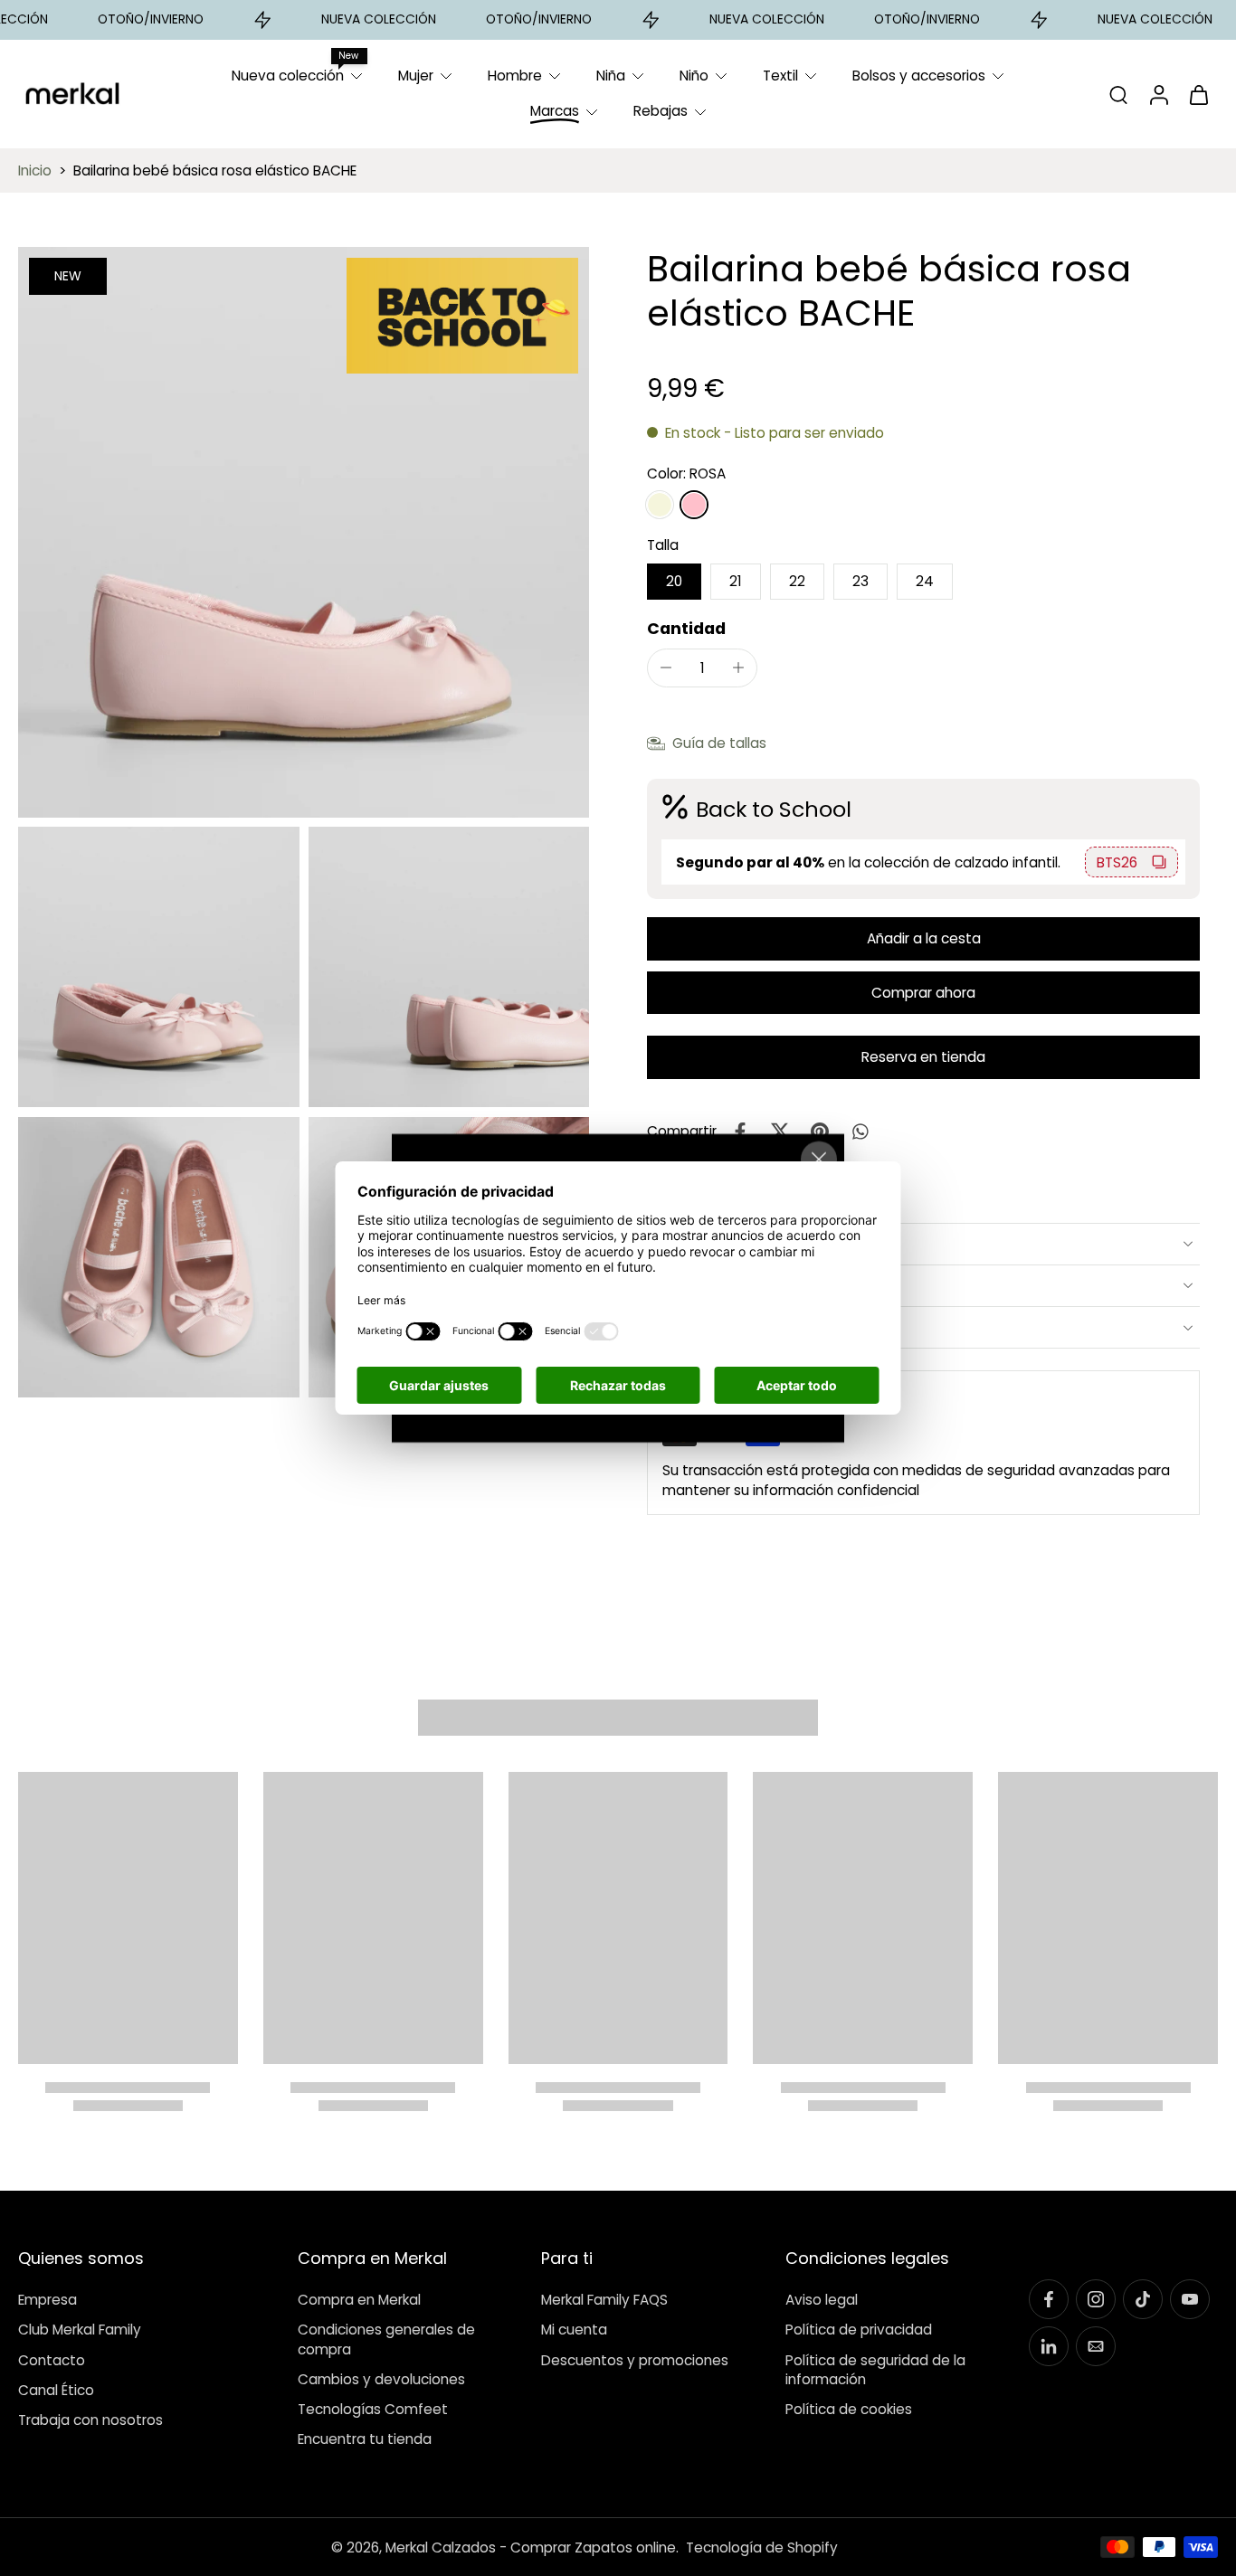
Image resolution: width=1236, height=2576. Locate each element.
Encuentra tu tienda (365, 2439)
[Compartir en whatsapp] (860, 1132)
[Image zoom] (304, 532)
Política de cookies (849, 2409)
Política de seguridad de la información (875, 2369)
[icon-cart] (1198, 94)
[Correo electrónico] (1096, 2346)
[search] (1118, 94)
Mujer (416, 76)
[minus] (666, 668)
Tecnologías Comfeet (373, 2409)
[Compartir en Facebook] (740, 1132)
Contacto (52, 2359)
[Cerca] (819, 1160)
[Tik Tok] (1143, 2299)
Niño (694, 76)
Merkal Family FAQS (604, 2300)
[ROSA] (694, 505)
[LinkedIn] (1049, 2346)
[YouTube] (1190, 2299)
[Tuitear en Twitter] (780, 1132)
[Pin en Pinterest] (820, 1132)
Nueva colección (288, 76)
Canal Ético (56, 2390)
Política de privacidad (859, 2330)
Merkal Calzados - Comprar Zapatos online (531, 2547)
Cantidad (686, 629)
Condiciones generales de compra (386, 2339)
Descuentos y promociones (635, 2359)
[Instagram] (1096, 2299)
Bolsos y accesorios (919, 76)
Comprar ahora (923, 993)
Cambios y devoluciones (381, 2379)
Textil (780, 76)
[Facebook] (1049, 2299)
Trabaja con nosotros (90, 2420)
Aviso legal (822, 2300)
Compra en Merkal (359, 2300)
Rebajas (661, 111)
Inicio (35, 170)
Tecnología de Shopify (762, 2547)
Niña (611, 76)
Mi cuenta (574, 2330)
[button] (923, 938)
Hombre (515, 76)
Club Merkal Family (80, 2330)
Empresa (48, 2300)
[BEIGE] (660, 505)
